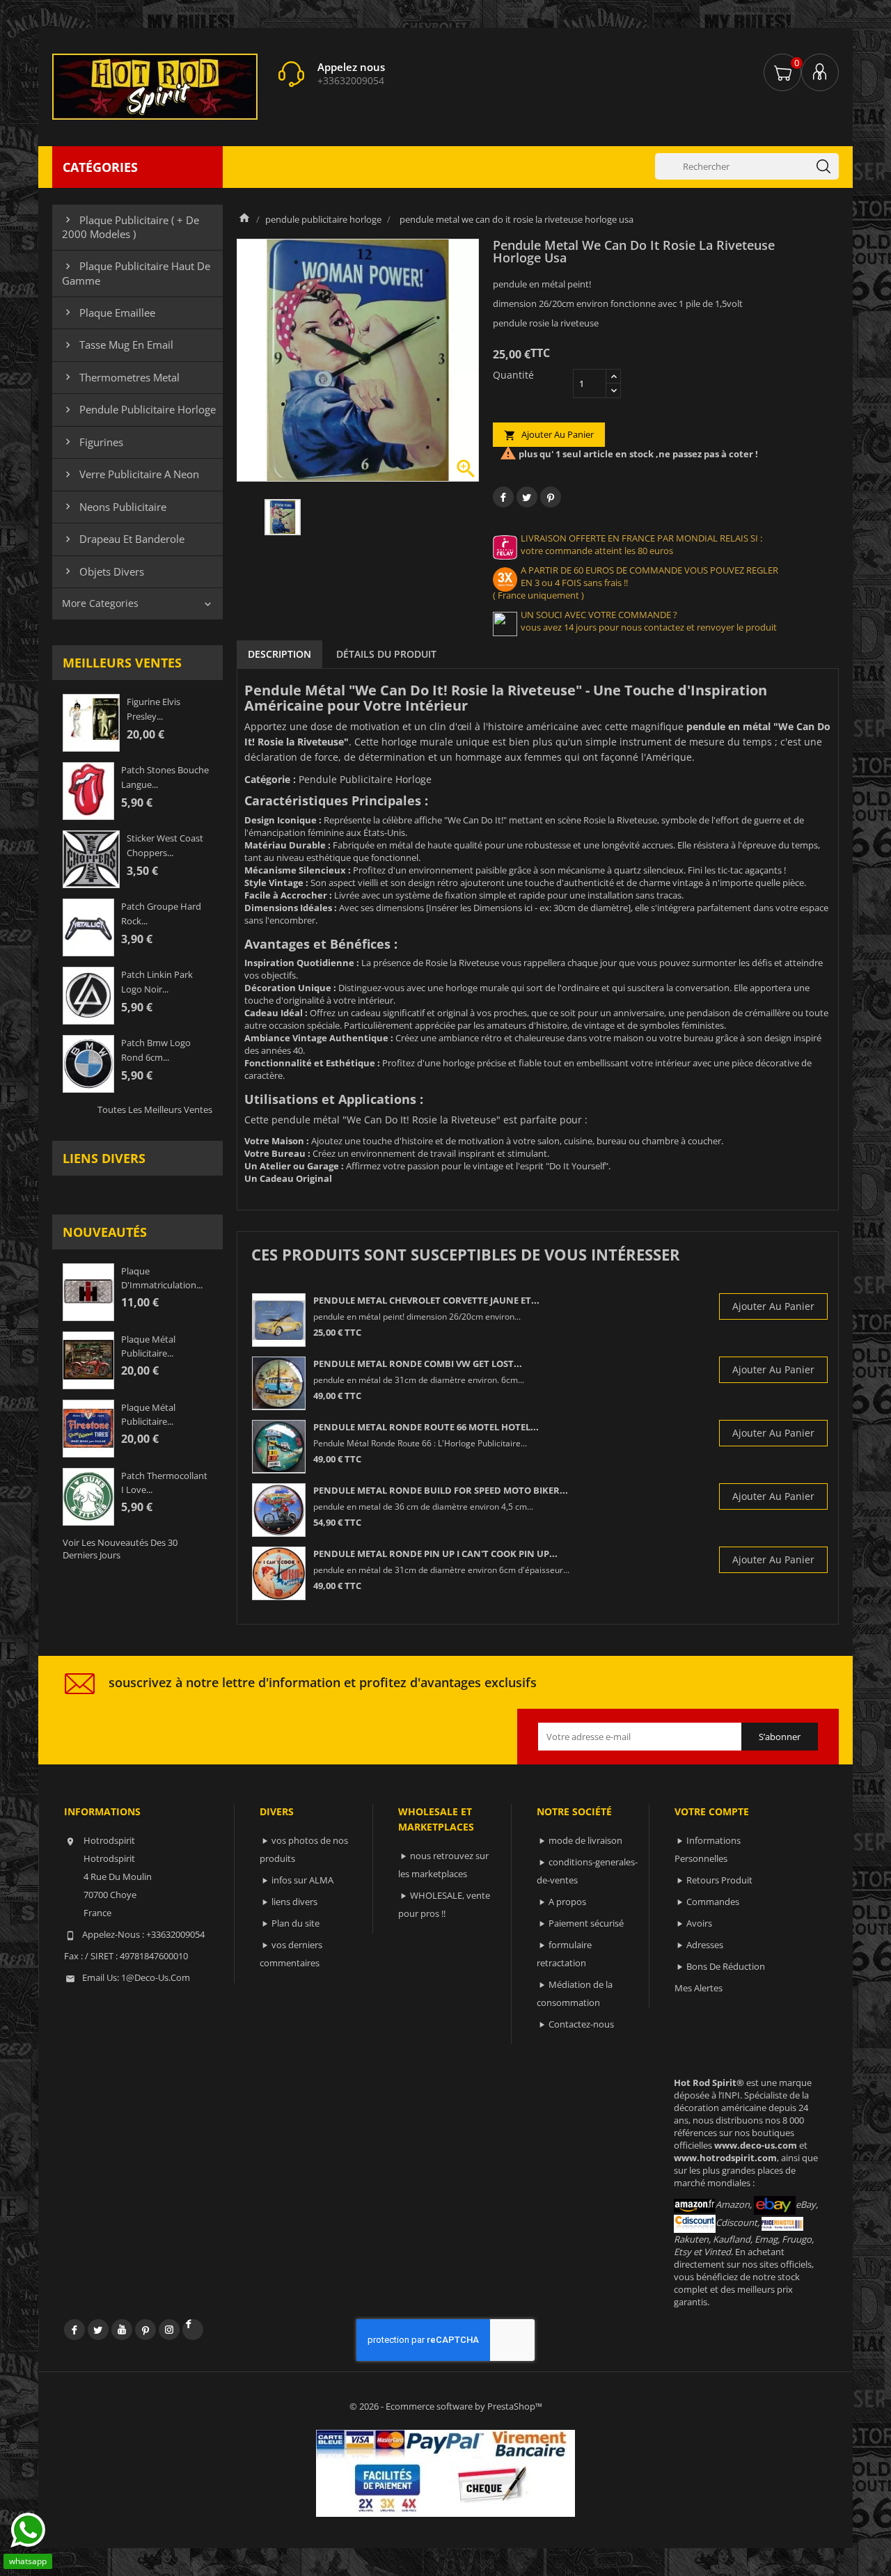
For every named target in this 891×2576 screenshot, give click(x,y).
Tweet (527, 497)
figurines (93, 442)
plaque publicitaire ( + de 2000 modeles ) (131, 227)
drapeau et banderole (123, 539)
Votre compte (712, 1811)
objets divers (103, 571)
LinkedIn (193, 2330)
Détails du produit (386, 654)
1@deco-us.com (156, 1977)
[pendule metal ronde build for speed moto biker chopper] (279, 1510)
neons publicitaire (114, 507)
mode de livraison (585, 1840)
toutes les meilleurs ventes (155, 1109)
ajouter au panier (549, 435)
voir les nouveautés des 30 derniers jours (120, 1549)
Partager (503, 497)
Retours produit (719, 1880)
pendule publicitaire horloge (139, 409)
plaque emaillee (109, 313)
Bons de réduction (726, 1966)
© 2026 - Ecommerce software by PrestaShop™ (446, 2406)
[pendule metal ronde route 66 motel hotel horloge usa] (279, 1447)
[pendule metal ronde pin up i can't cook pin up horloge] (279, 1573)
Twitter (98, 2330)
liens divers (104, 1158)
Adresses (705, 1945)
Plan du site (295, 1923)
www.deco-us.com (756, 2145)
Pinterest (551, 497)
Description (279, 654)
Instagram (169, 2330)
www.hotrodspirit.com (725, 2158)
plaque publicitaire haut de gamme (136, 273)
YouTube (122, 2330)
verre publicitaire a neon (131, 474)
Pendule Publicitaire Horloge (365, 779)
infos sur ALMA (302, 1880)
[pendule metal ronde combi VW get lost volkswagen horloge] (279, 1383)
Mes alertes (699, 1988)
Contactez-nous (581, 2024)
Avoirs (699, 1923)
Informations (102, 1811)
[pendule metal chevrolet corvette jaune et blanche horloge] (279, 1320)
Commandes (713, 1902)
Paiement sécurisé (586, 1923)
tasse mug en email (118, 345)
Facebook (74, 2330)
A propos (567, 1902)
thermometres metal (121, 377)
